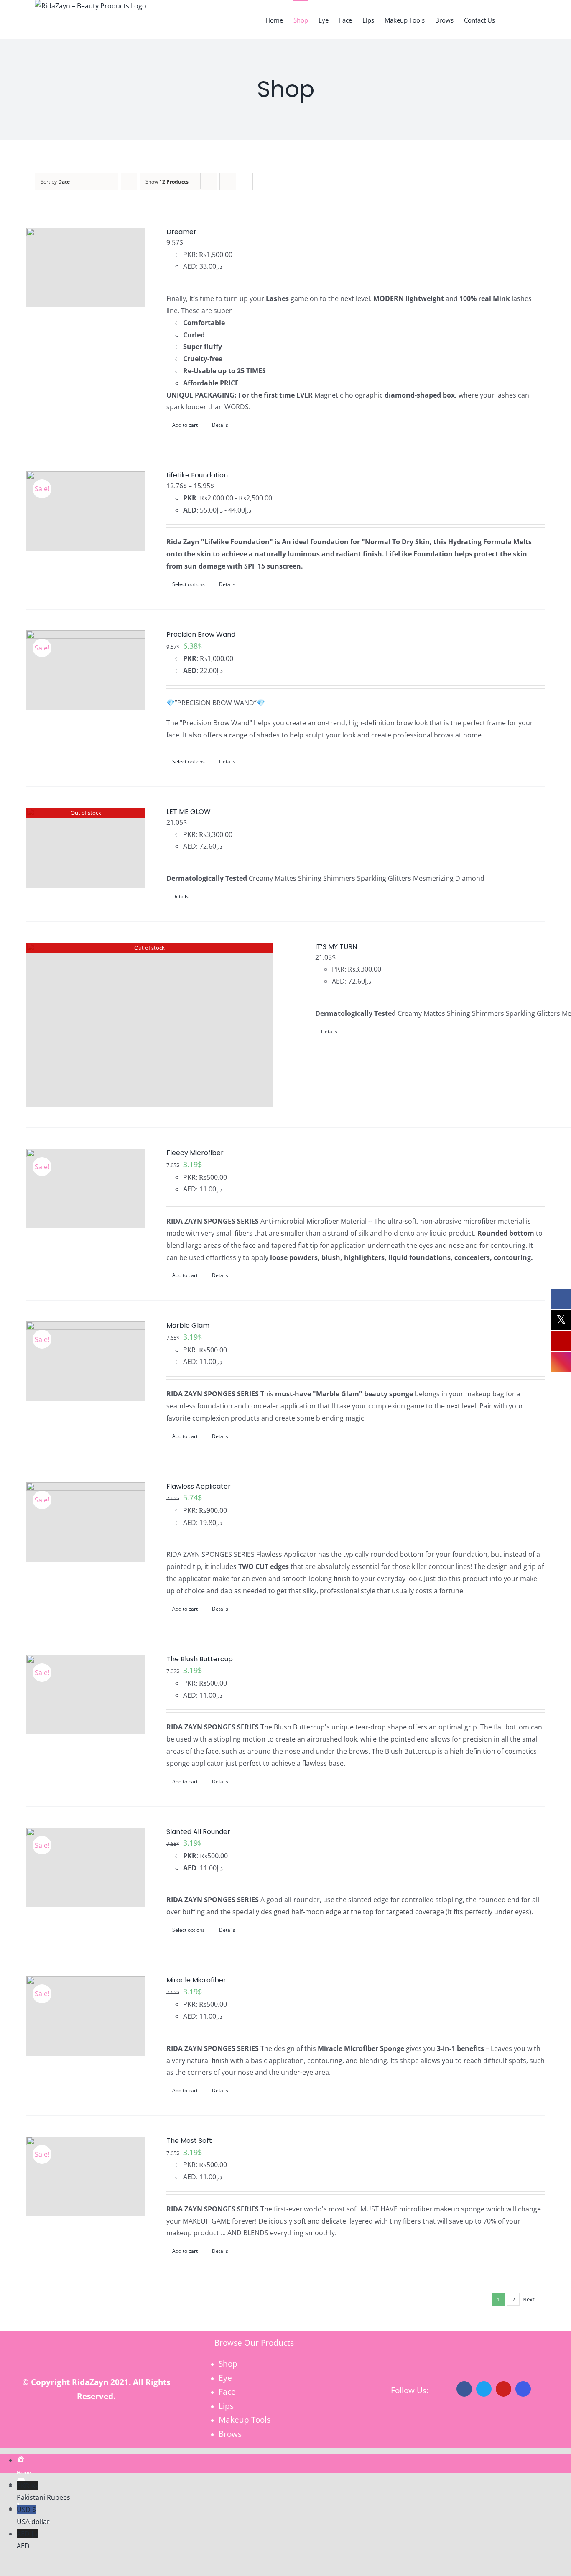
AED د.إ (27, 2540)
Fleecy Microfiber (195, 1153)
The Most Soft (189, 2141)
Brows (230, 2434)
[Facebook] (464, 2389)
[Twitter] (484, 2389)
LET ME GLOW (189, 812)
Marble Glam (188, 1325)
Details (220, 425)
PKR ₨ (43, 2492)
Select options (189, 584)
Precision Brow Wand (201, 634)
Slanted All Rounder (198, 1832)
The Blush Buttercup (200, 1659)
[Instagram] (523, 2389)
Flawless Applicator (199, 1486)
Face (227, 2391)
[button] (523, 20)
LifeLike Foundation (197, 475)
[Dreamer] (86, 268)
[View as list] (244, 182)
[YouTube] (503, 2389)
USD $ (33, 2516)
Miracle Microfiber (196, 1980)
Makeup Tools (245, 2419)
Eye (225, 2378)
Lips (226, 2406)
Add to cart (185, 425)
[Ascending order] (129, 182)
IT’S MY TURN (336, 947)
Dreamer (181, 232)
